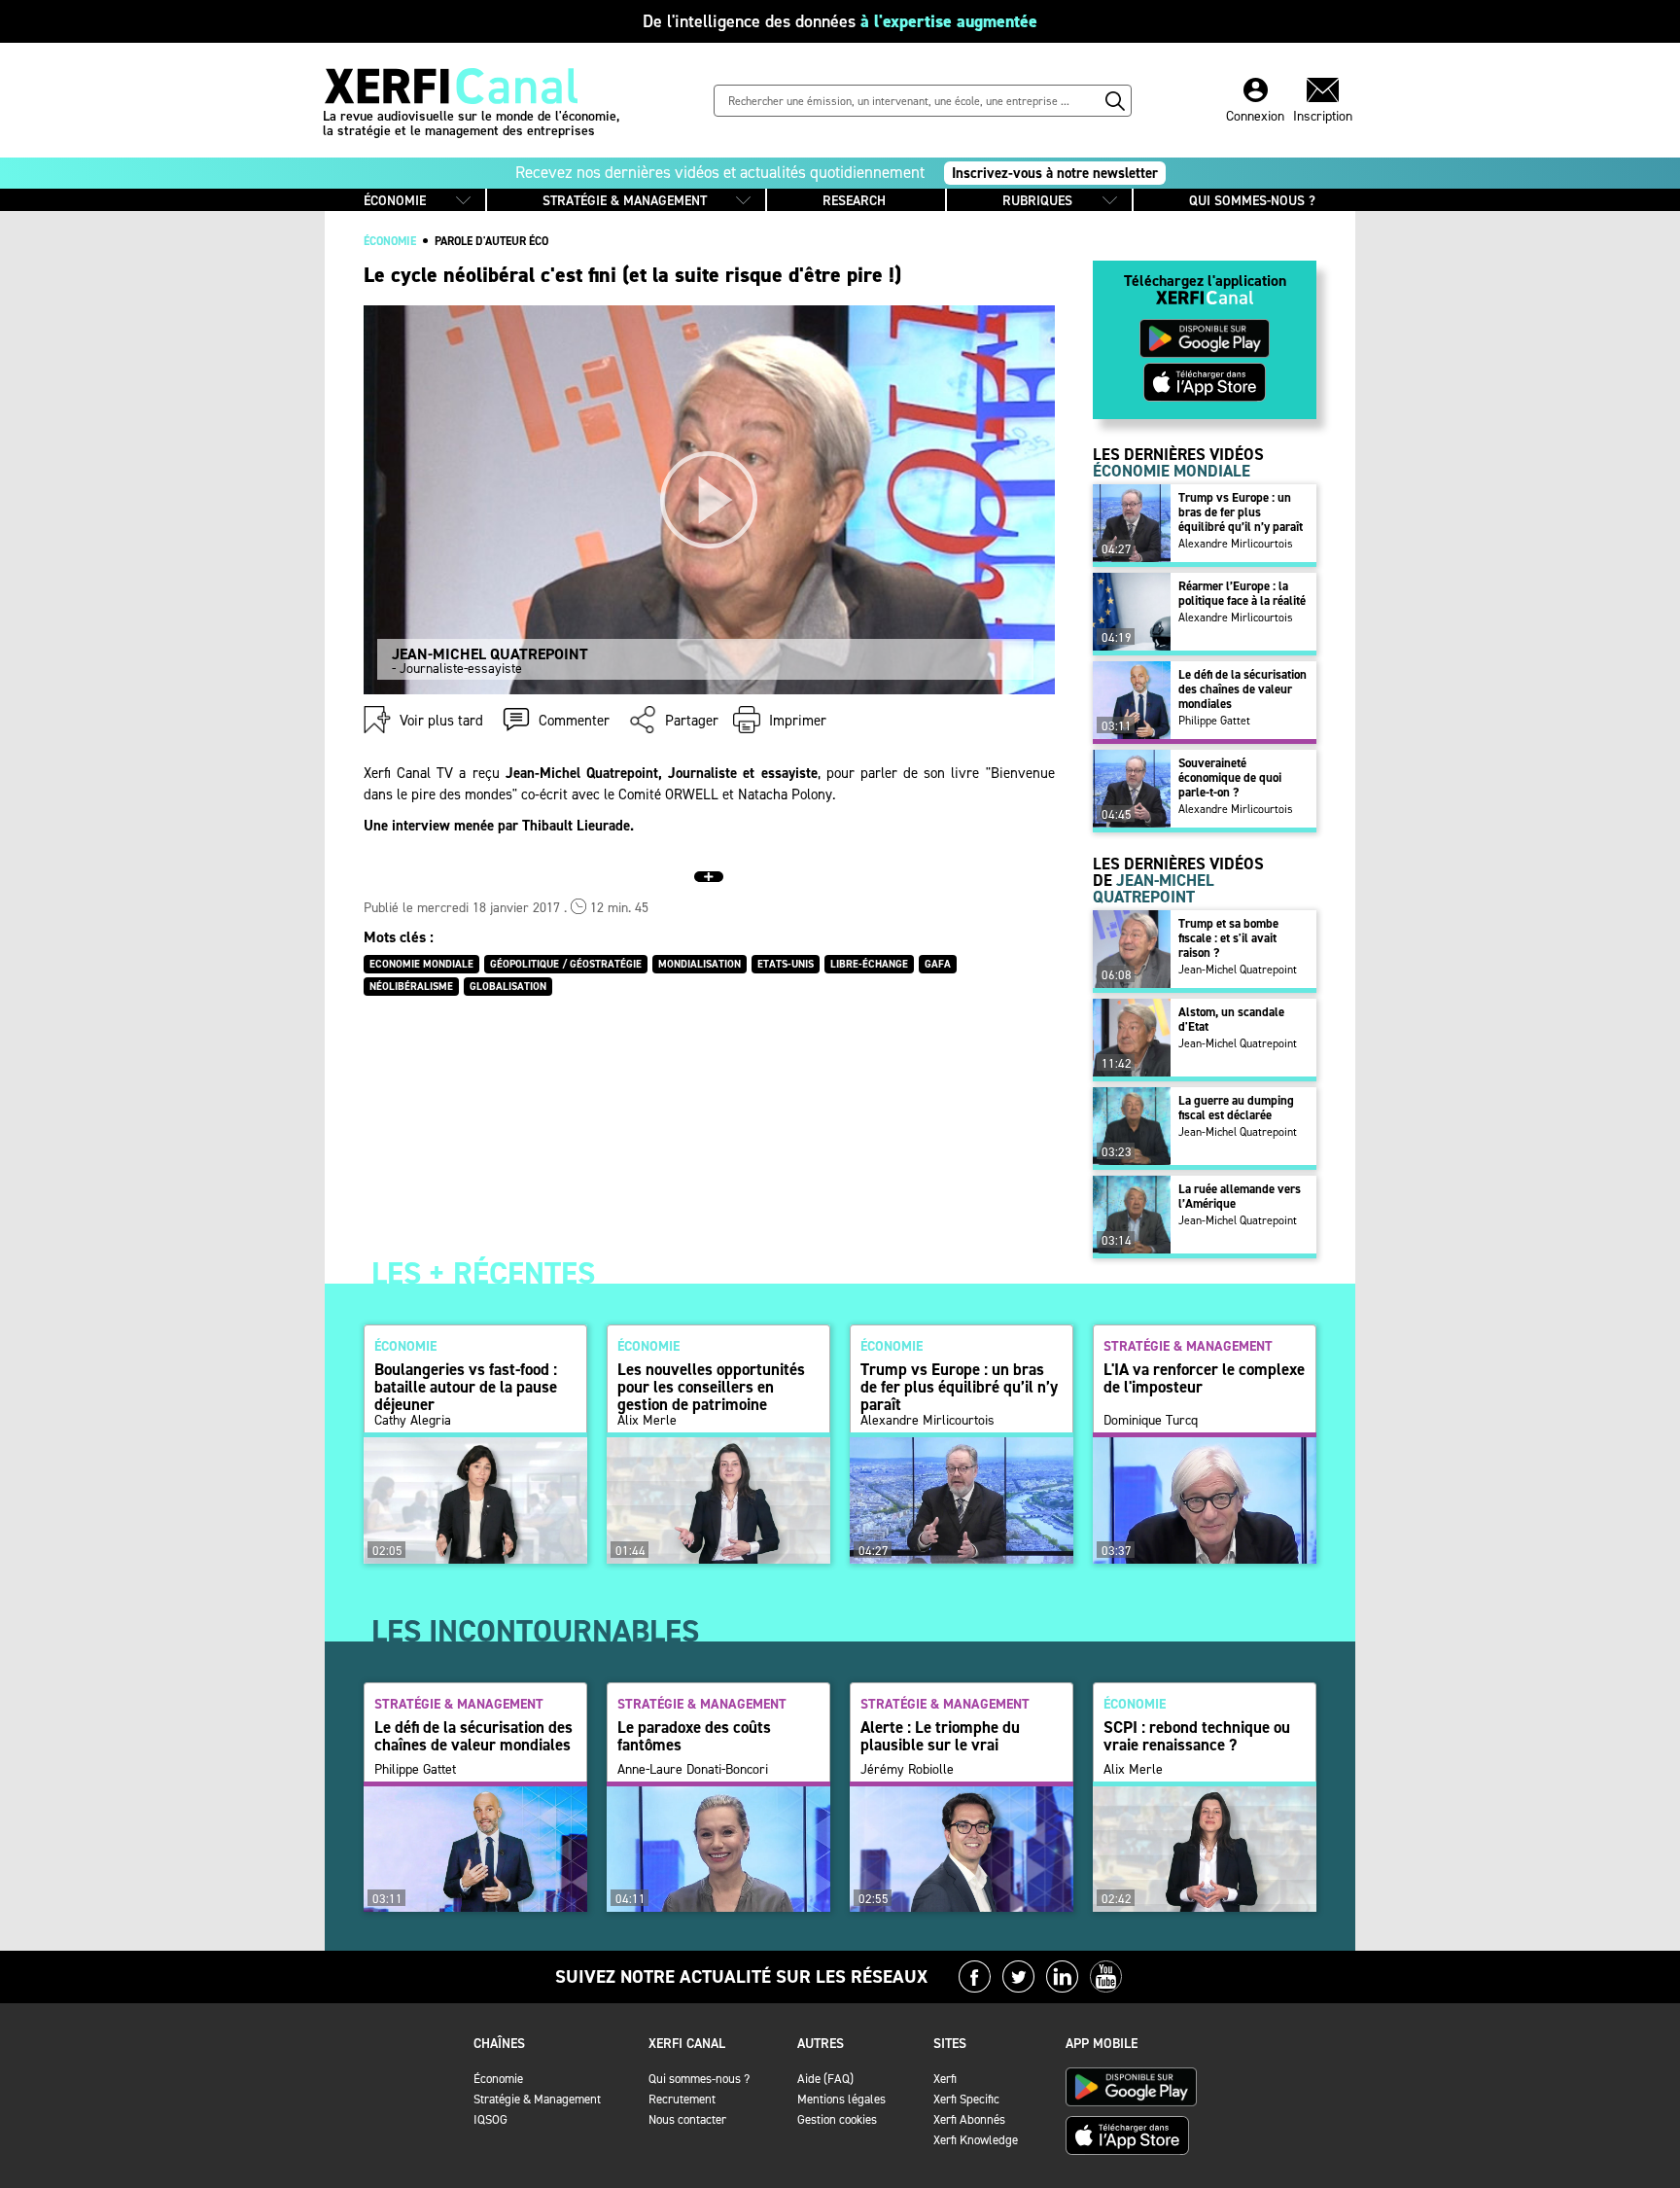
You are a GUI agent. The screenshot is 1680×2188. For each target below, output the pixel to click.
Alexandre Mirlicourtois (1236, 544)
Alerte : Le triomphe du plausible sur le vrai (940, 1736)
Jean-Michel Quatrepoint (1238, 970)
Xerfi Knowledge (976, 2140)
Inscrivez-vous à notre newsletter (1055, 173)
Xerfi (945, 2079)
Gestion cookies (837, 2119)
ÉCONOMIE (395, 201)
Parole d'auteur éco (491, 241)
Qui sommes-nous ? (699, 2079)
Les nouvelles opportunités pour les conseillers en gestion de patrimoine (711, 1387)
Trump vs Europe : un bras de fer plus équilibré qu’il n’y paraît (1241, 512)
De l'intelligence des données (840, 21)
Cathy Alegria (413, 1421)
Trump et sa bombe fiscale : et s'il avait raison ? (1228, 938)
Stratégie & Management (537, 2099)
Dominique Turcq (1151, 1421)
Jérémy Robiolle (907, 1770)
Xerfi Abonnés (969, 2119)
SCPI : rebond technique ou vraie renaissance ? (1197, 1736)
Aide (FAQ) (825, 2079)
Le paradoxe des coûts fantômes (694, 1736)
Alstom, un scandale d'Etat (1231, 1019)
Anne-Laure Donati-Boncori (693, 1770)
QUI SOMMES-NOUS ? (1252, 201)
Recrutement (682, 2099)
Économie (498, 2079)
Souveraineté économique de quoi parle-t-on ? (1230, 777)
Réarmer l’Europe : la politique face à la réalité (1242, 593)
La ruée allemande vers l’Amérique (1240, 1196)
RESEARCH (854, 201)
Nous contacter (687, 2119)
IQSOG (490, 2119)
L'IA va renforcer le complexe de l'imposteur (1204, 1378)
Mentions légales (841, 2099)
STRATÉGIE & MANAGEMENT (625, 201)
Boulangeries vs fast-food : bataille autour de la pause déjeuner (466, 1387)
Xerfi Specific (966, 2099)
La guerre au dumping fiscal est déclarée (1236, 1108)
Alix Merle (647, 1421)
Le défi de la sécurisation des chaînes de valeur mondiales (1242, 689)
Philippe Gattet (1214, 721)
